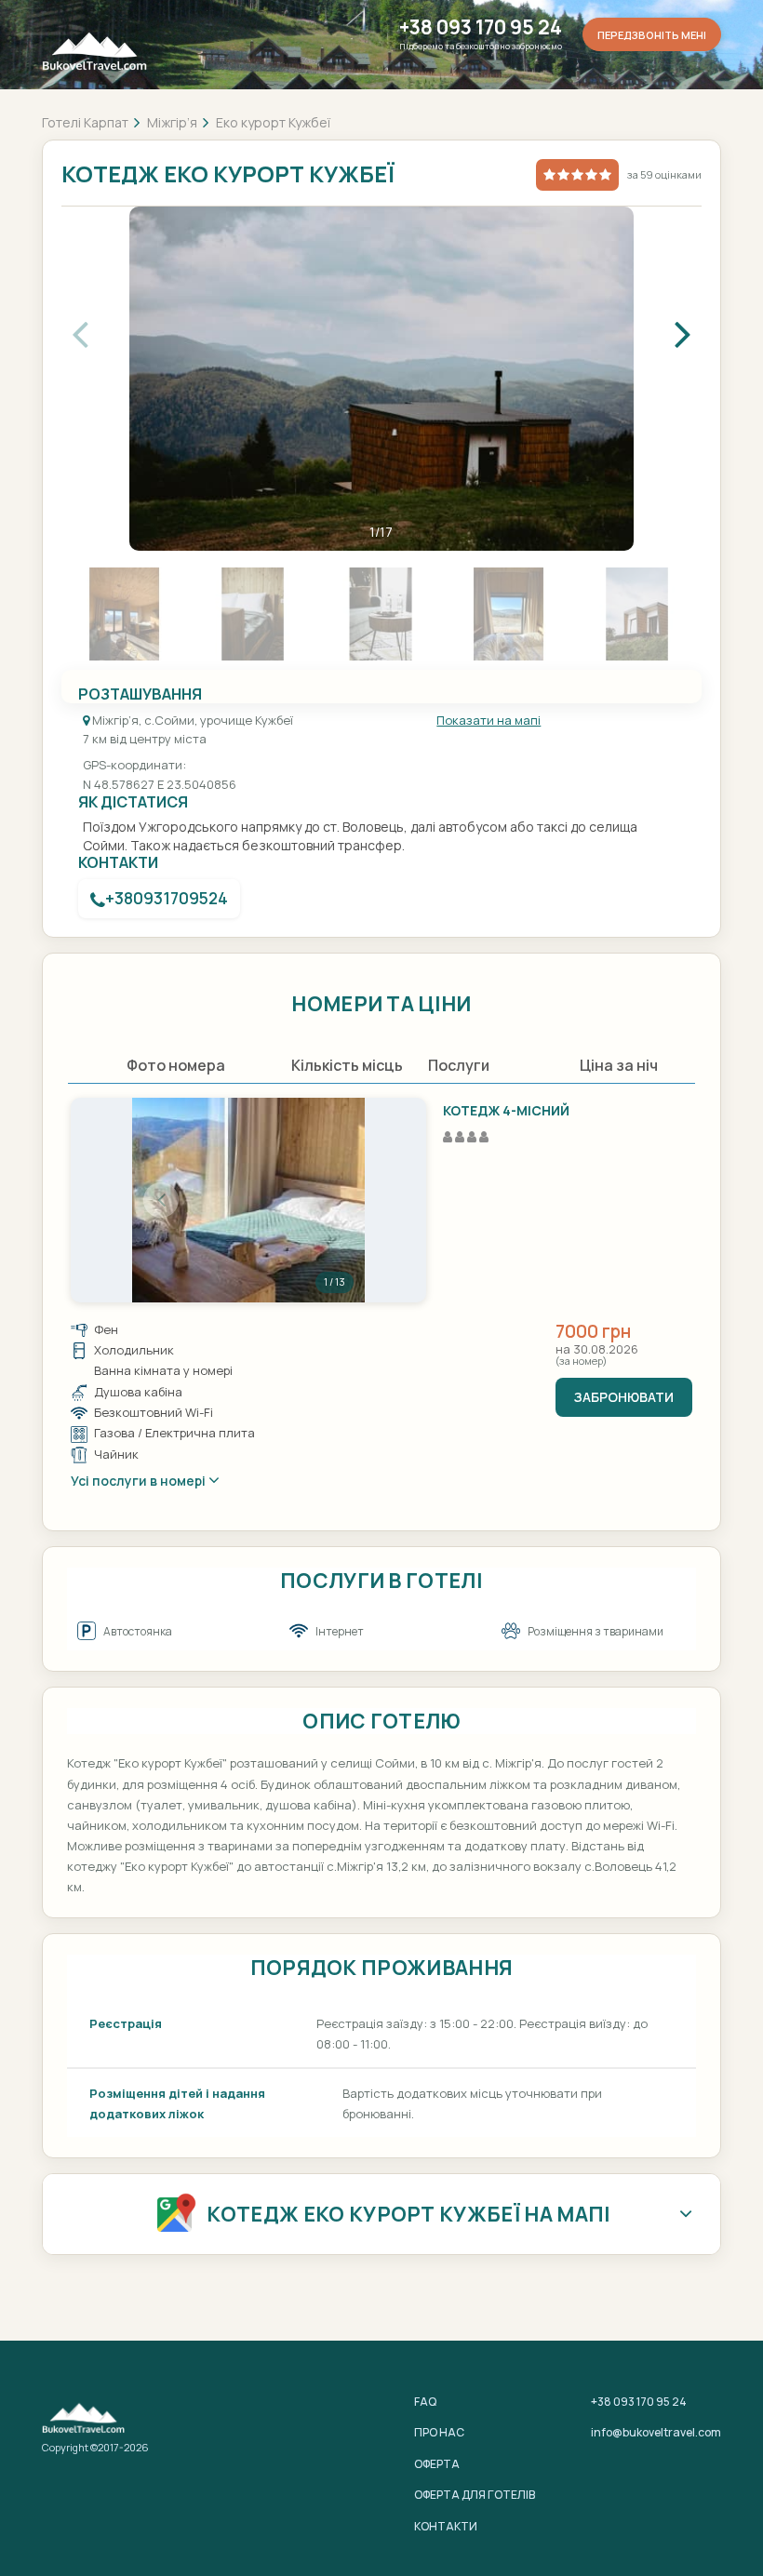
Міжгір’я (172, 122)
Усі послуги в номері (140, 1481)
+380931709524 (167, 898)
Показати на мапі (489, 720)
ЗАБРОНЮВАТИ (624, 1397)
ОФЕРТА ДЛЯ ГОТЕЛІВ (475, 2495)
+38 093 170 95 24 (481, 27)
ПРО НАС (439, 2432)
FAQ (425, 2402)
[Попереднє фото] (161, 1200)
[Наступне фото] (336, 1200)
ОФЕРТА (437, 2464)
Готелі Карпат (85, 122)
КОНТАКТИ (446, 2526)
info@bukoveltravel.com (656, 2432)
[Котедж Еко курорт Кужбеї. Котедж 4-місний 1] (248, 1200)
